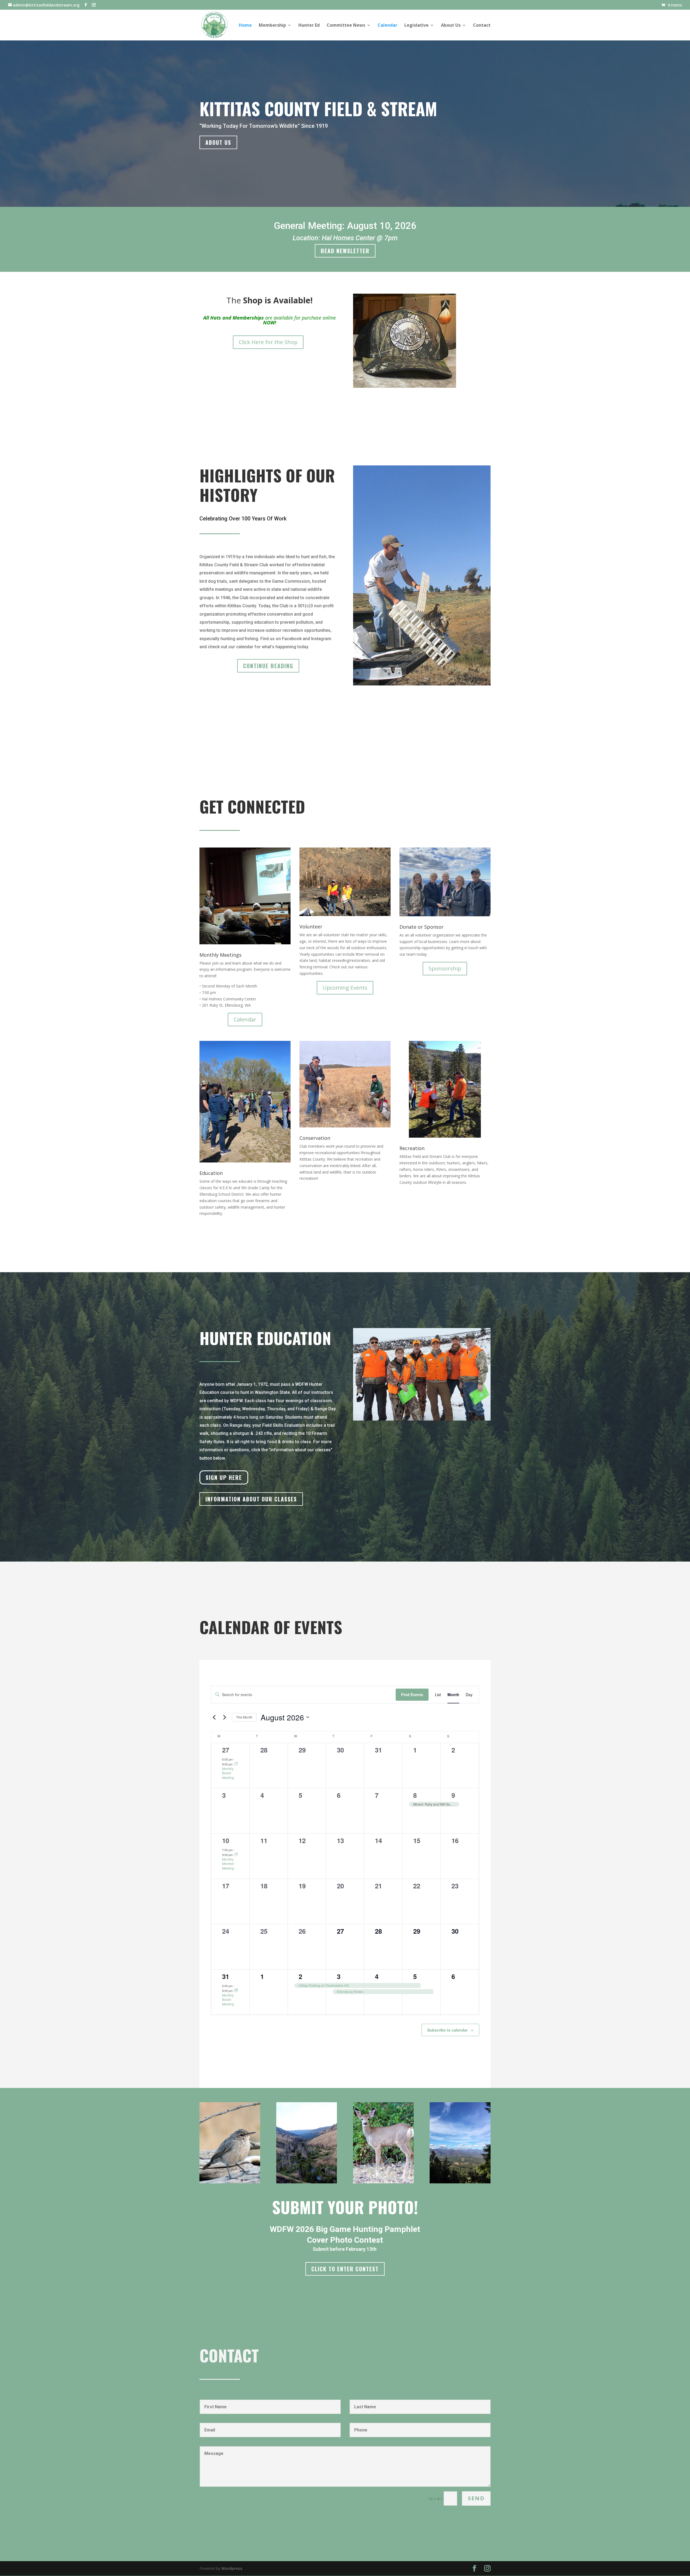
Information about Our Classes (251, 1499)
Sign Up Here (224, 1477)
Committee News (346, 26)
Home (245, 26)
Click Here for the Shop (268, 342)
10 (226, 1840)
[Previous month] (214, 1717)
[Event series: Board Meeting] (236, 1764)
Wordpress (232, 2568)
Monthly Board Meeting (228, 1773)
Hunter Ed (309, 26)
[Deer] (383, 2182)
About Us (451, 26)
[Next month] (225, 1717)
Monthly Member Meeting (228, 1864)
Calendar (387, 26)
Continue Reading (268, 666)
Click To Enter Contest (345, 2269)
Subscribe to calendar (447, 2030)
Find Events (412, 1695)
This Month (244, 1717)
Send (476, 2498)
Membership (272, 26)
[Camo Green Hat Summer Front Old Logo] (405, 386)
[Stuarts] (460, 2182)
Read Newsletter (345, 251)
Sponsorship (445, 968)
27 (226, 1750)
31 (226, 1976)
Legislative (416, 26)
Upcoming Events (345, 988)
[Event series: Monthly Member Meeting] (236, 1855)
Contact (482, 26)
